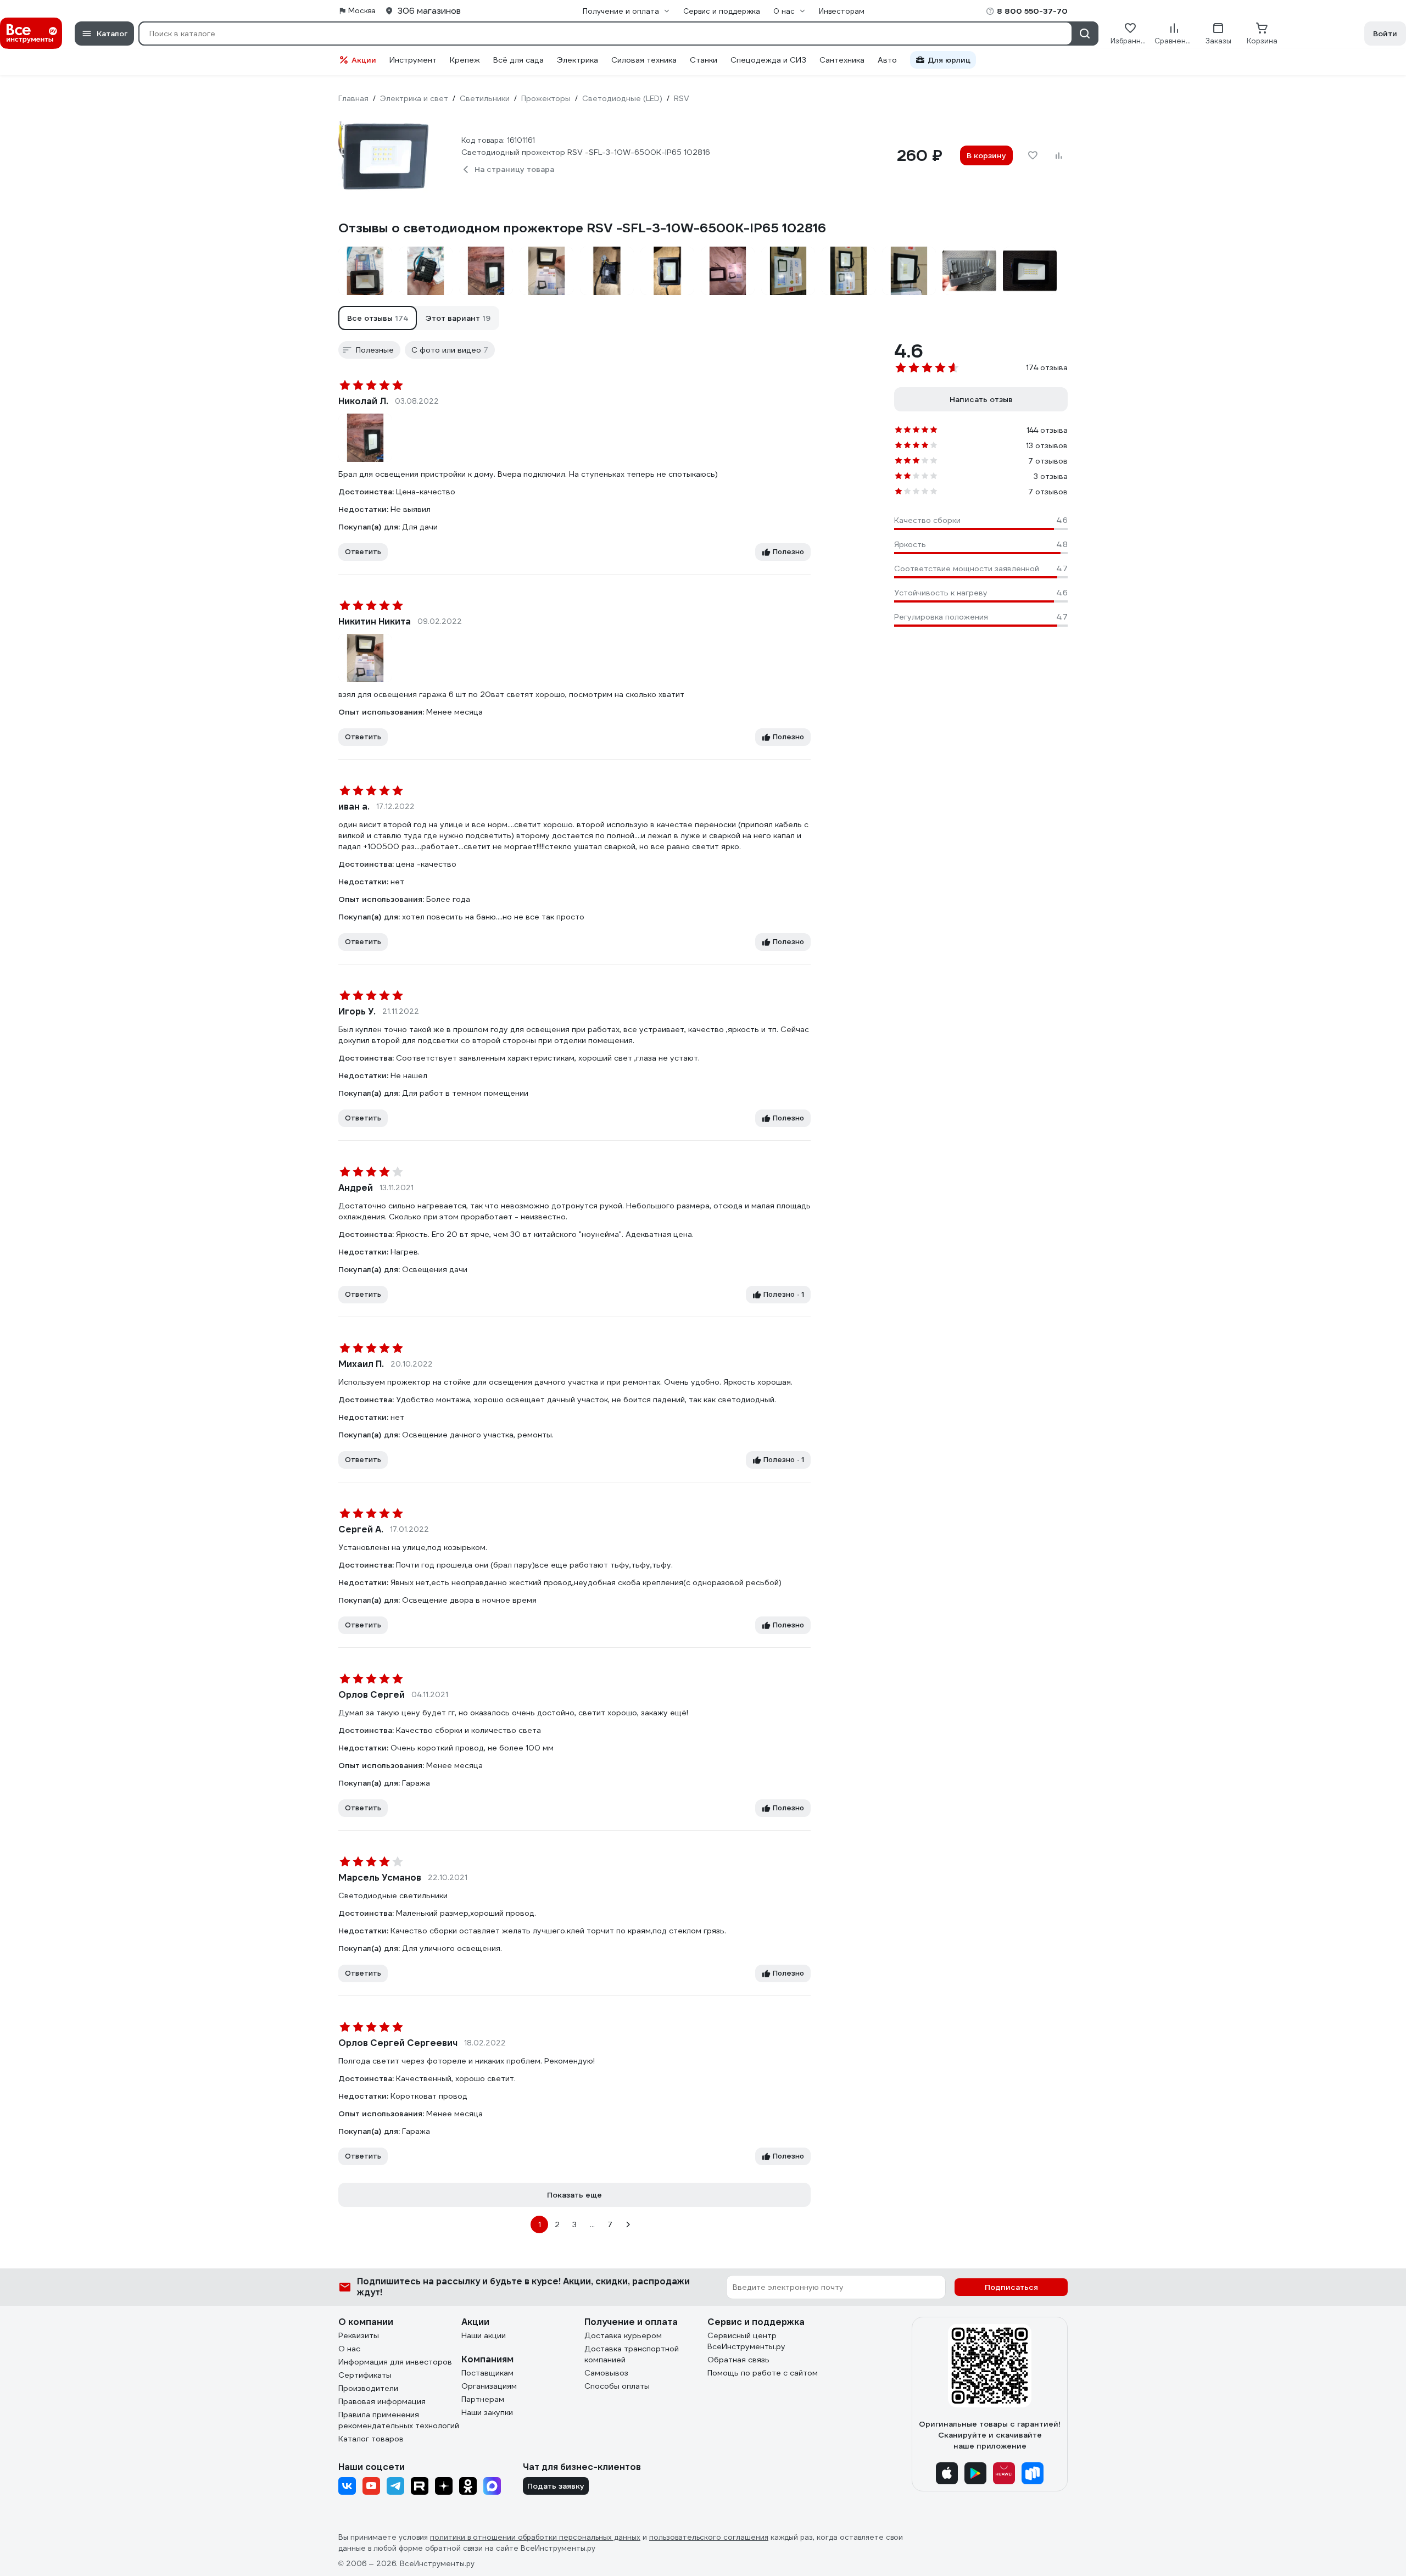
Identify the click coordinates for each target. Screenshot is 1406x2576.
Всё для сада (518, 60)
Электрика (578, 60)
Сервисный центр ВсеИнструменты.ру (746, 2341)
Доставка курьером (623, 2335)
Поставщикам (487, 2373)
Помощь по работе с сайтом (763, 2373)
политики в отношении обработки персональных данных (535, 2537)
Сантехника (842, 60)
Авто (887, 60)
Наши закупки (487, 2412)
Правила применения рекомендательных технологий (399, 2420)
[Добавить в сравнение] (1059, 155)
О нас (349, 2349)
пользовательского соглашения (709, 2537)
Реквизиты (359, 2335)
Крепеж (465, 60)
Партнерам (483, 2399)
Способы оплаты (617, 2386)
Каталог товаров (371, 2439)
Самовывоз (606, 2373)
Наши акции (484, 2335)
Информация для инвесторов (395, 2362)
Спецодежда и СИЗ (768, 60)
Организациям (489, 2386)
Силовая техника (644, 60)
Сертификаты (365, 2375)
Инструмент (413, 60)
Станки (704, 60)
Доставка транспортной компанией (632, 2354)
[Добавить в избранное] (1033, 155)
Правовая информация (382, 2401)
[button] (378, 318)
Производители (368, 2388)
